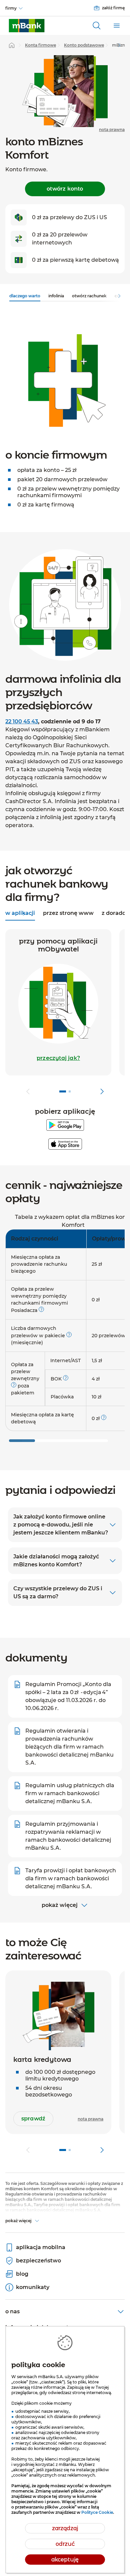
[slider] (22, 1441)
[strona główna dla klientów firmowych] (27, 26)
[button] (58, 1058)
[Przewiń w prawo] (119, 45)
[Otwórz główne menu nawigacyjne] (117, 26)
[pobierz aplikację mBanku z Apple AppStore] (65, 1144)
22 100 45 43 (22, 721)
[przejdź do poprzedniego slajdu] (28, 1091)
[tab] (68, 914)
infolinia (56, 296)
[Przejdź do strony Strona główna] (12, 45)
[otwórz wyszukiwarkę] (97, 26)
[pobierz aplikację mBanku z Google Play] (65, 1125)
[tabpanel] (65, 1014)
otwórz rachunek (89, 296)
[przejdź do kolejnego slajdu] (102, 1091)
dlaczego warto (25, 296)
